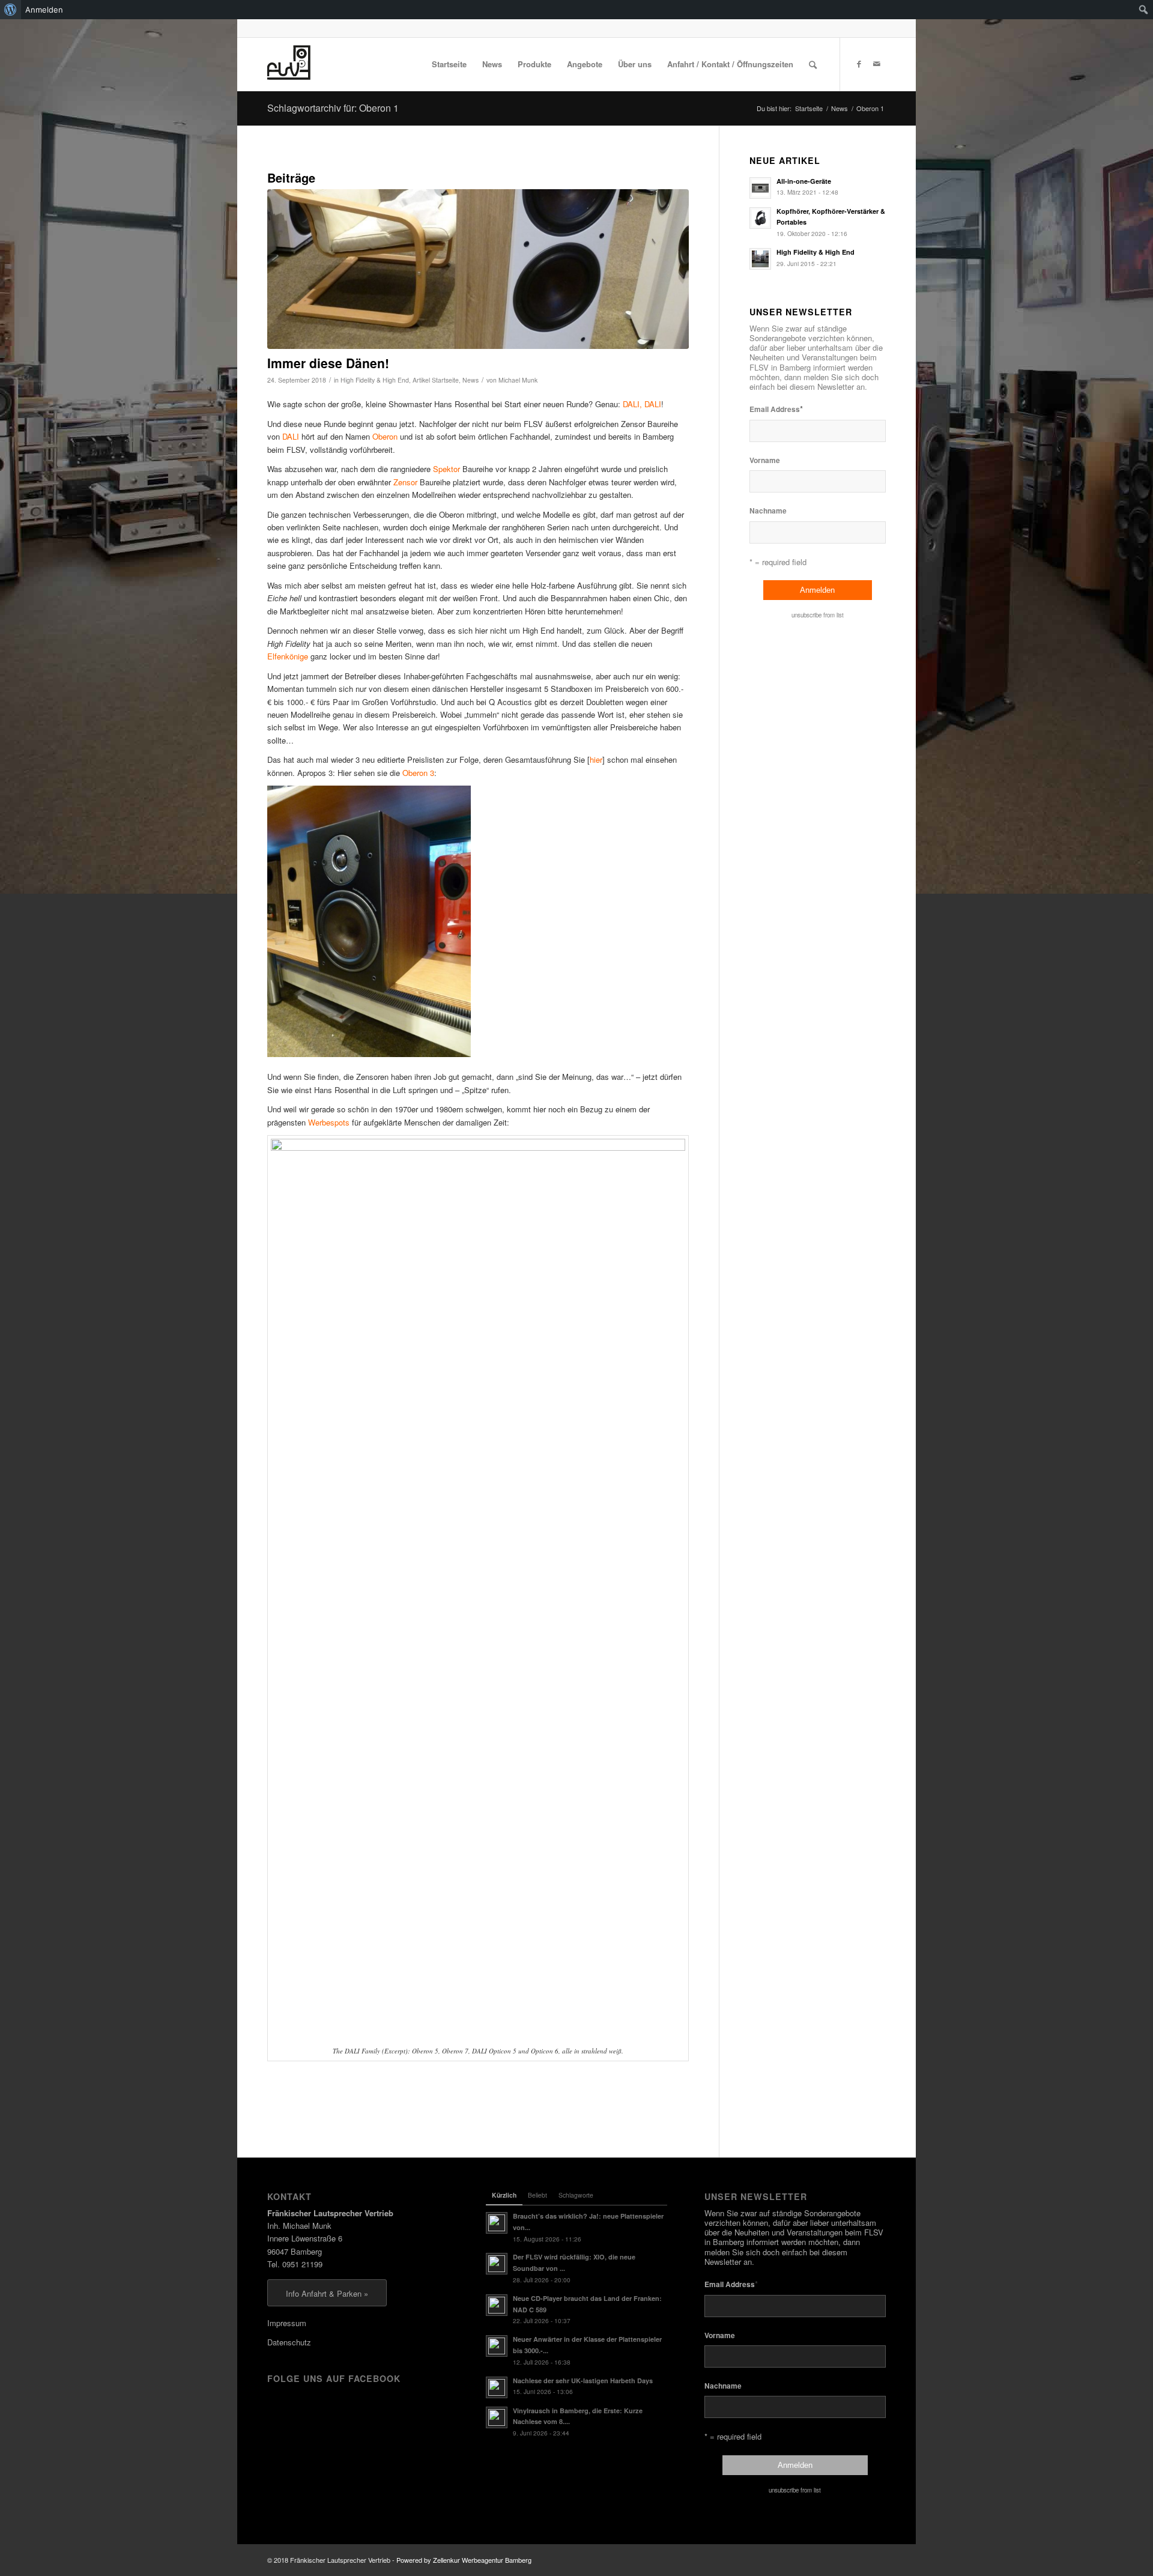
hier (596, 759)
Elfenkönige (288, 656)
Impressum (287, 2323)
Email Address (776, 409)
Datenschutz (289, 2342)
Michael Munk (518, 380)
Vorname (765, 460)
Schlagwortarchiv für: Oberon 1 (333, 108)
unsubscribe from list (818, 615)
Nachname (768, 511)
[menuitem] (11, 10)
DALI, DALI (642, 404)
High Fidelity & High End (375, 380)
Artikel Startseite (436, 380)
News (471, 380)
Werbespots (329, 1122)
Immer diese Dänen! (328, 363)
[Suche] (813, 64)
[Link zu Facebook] (859, 64)
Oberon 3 (418, 773)
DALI (291, 436)
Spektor (446, 469)
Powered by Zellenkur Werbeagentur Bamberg (464, 2560)
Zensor (405, 482)
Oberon (385, 436)
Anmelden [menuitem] (44, 10)
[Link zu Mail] (877, 64)
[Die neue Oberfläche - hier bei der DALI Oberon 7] (478, 269)
